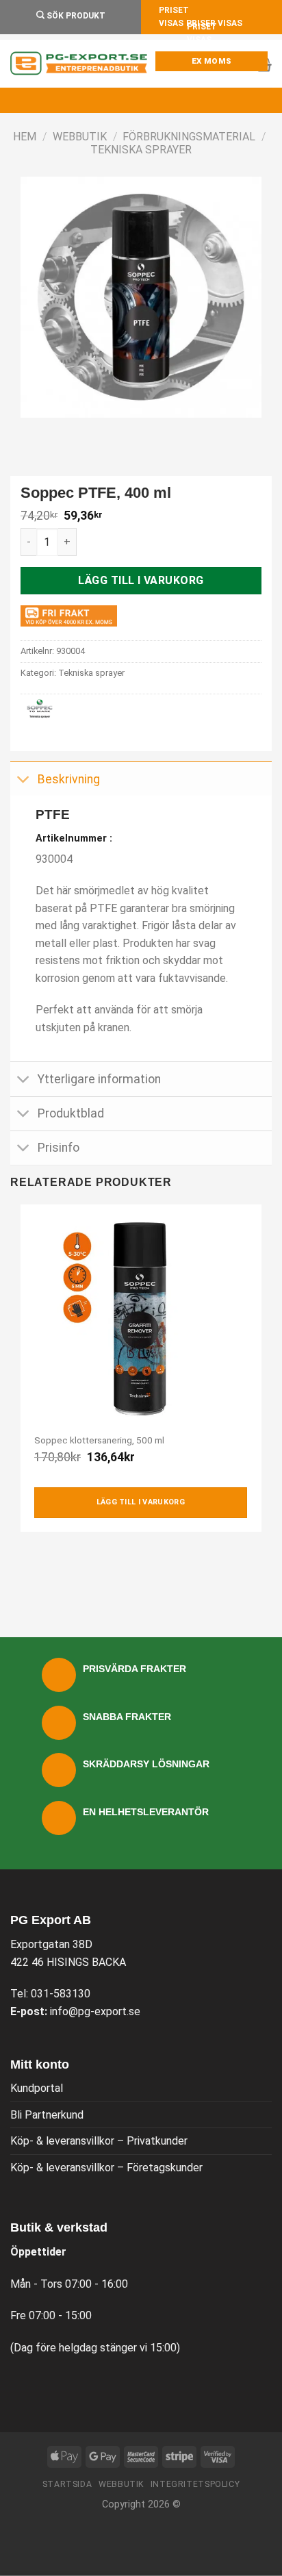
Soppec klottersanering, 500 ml (99, 1440)
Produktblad (71, 1113)
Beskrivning (69, 779)
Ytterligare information (99, 1079)
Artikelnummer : (74, 838)
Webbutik (80, 137)
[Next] (72, 431)
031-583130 (61, 1994)
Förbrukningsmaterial (189, 137)
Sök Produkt (75, 16)
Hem (25, 137)
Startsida (67, 2484)
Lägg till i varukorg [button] (141, 1502)
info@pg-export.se (95, 2011)
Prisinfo (59, 1148)
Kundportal (37, 2088)
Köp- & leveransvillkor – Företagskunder (106, 2168)
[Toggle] (24, 780)
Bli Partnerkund (47, 2115)
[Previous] (34, 431)
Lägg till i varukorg (141, 580)
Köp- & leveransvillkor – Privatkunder (99, 2141)
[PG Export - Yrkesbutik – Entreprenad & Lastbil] (79, 64)
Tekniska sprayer (141, 150)
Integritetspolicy (195, 2484)
